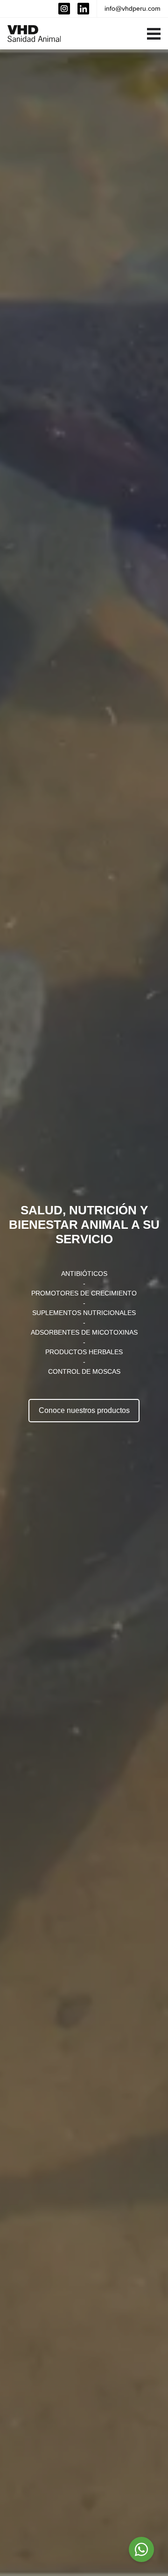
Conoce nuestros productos (84, 1410)
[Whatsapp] (141, 2549)
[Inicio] (34, 34)
